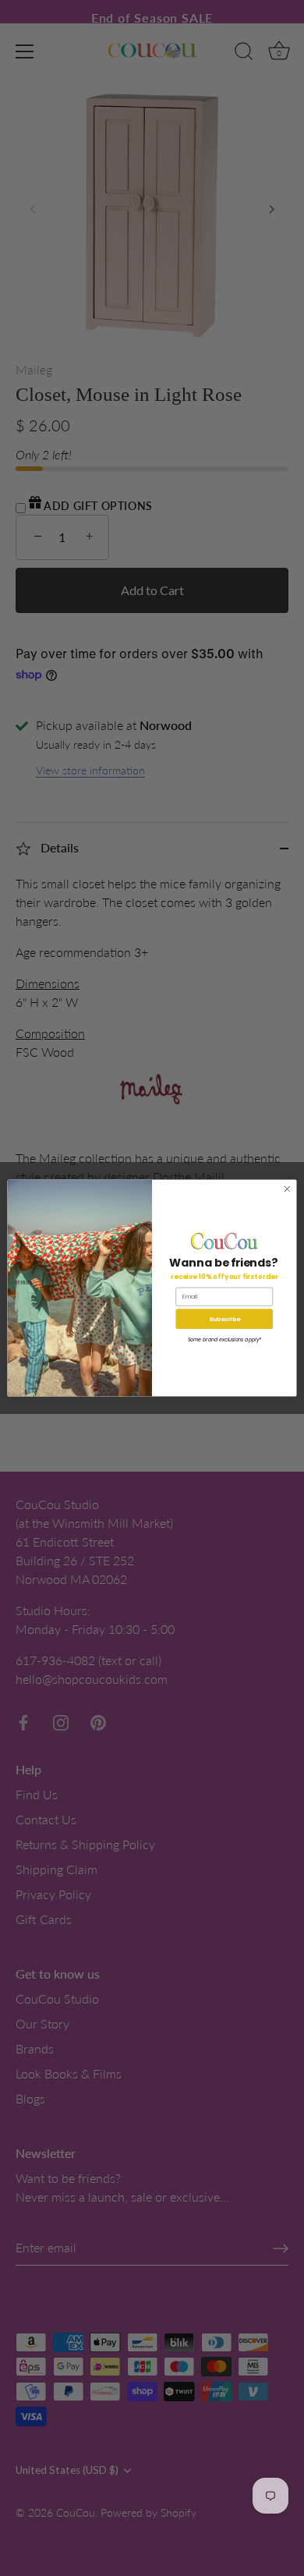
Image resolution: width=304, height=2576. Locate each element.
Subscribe (224, 1318)
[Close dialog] (287, 1189)
